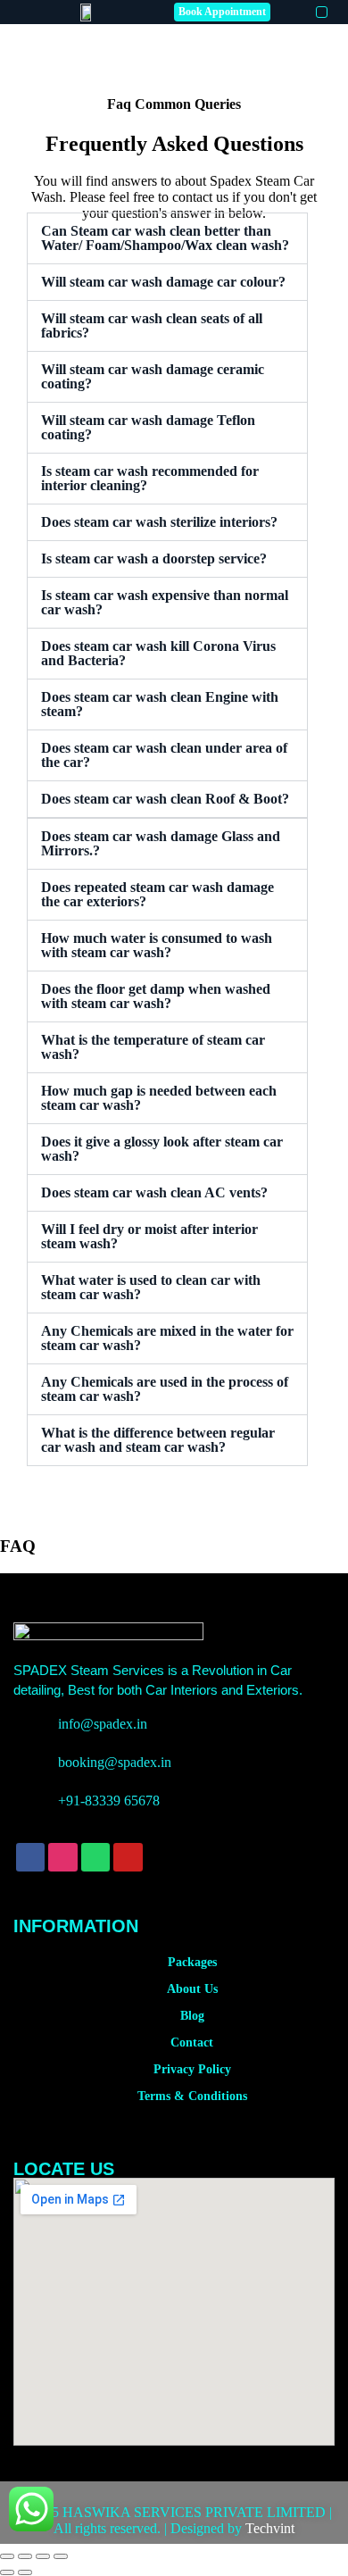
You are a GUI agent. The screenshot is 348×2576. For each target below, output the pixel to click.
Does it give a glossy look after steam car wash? (162, 1149)
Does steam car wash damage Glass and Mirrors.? (161, 843)
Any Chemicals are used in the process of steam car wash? (165, 1389)
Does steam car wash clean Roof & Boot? (165, 799)
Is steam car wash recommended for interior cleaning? (150, 478)
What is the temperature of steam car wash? (153, 1047)
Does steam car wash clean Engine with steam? (160, 704)
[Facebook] (30, 1857)
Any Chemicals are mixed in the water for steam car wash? (167, 1338)
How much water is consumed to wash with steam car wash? (157, 945)
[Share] (43, 2556)
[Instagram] (62, 1857)
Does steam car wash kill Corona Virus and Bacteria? (158, 653)
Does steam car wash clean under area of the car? (164, 755)
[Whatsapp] (95, 1857)
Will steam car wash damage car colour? (163, 282)
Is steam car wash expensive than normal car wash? (165, 602)
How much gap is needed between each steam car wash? (159, 1098)
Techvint (270, 2528)
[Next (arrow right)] (25, 2572)
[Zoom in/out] (7, 2556)
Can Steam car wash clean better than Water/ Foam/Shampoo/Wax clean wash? (165, 238)
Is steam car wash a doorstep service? (154, 559)
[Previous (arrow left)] (7, 2572)
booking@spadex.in (115, 1762)
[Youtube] (128, 1857)
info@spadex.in (103, 1724)
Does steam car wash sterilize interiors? (159, 522)
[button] (322, 12)
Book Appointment (222, 12)
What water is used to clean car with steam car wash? (151, 1287)
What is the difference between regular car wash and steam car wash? (158, 1440)
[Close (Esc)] (61, 2556)
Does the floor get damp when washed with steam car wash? (156, 996)
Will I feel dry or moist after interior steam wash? (149, 1236)
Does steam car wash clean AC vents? (154, 1192)
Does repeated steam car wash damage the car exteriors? (157, 894)
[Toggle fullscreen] (25, 2556)
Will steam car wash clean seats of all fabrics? (152, 325)
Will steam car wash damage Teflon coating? (148, 427)
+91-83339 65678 (109, 1801)
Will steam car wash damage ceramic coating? (153, 376)
